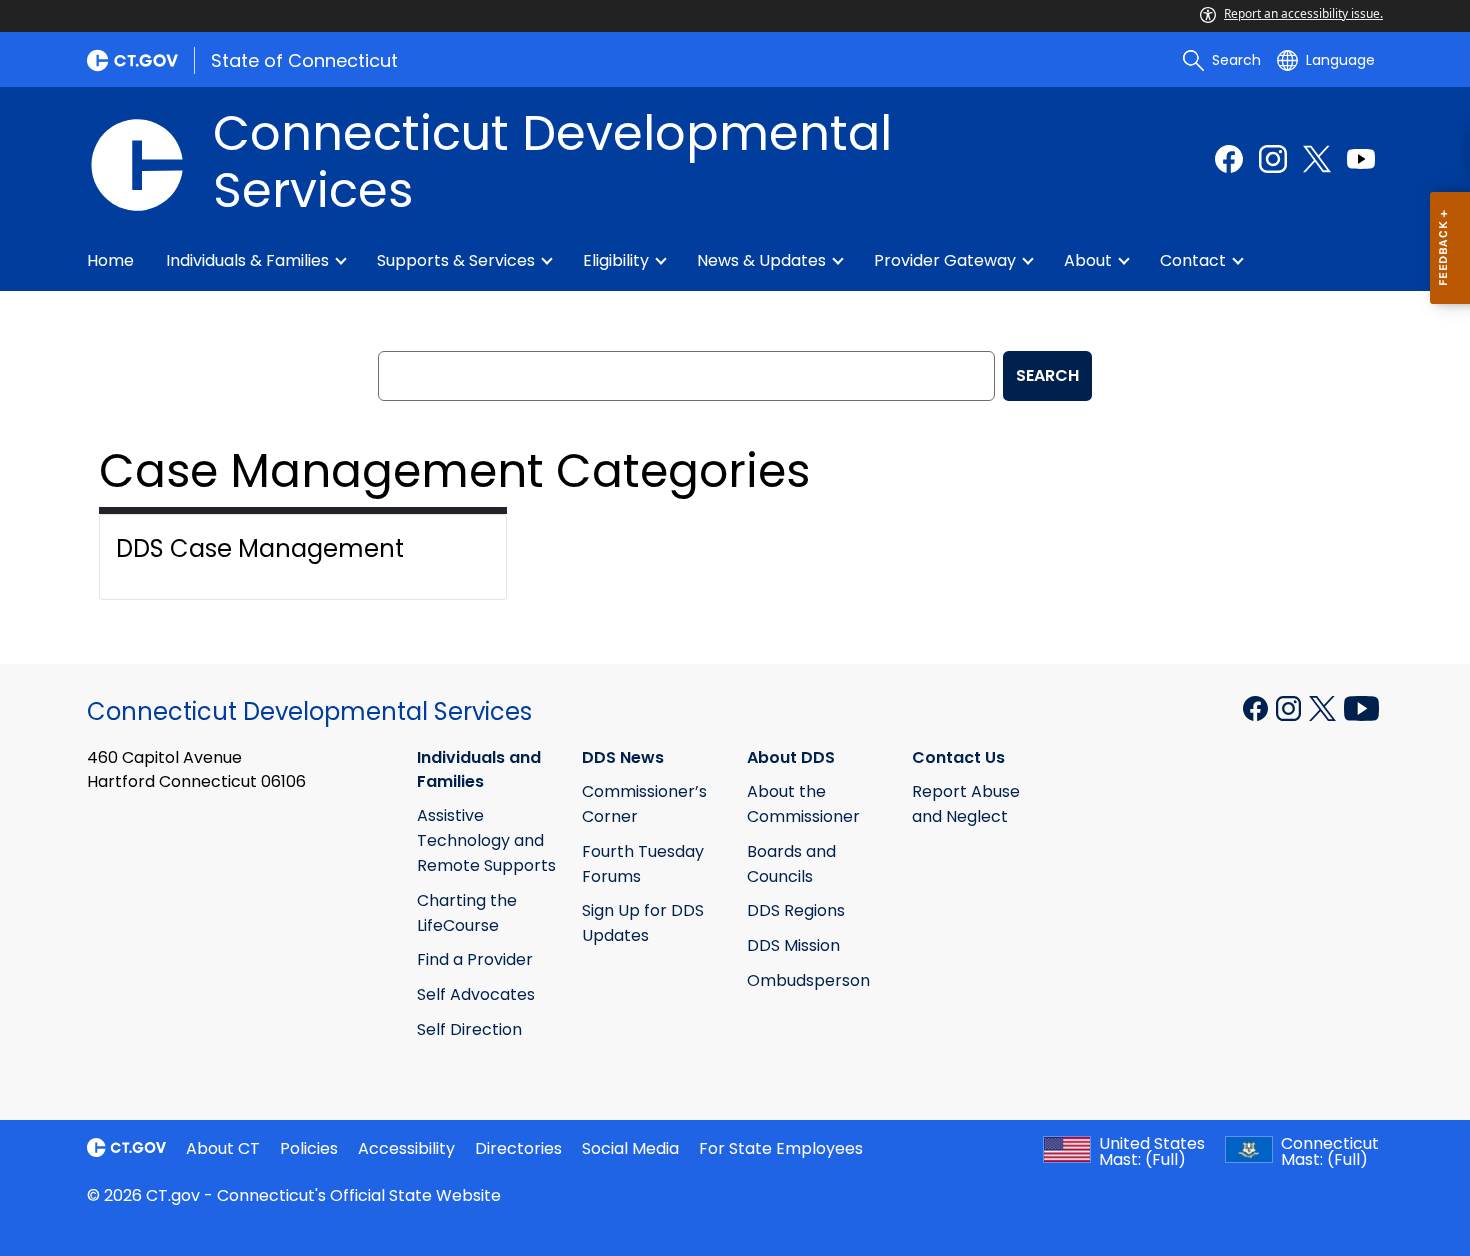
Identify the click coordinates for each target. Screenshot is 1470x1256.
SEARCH (1047, 375)
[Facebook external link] (1229, 159)
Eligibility (616, 260)
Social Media (630, 1148)
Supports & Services (456, 260)
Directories (518, 1148)
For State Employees (781, 1148)
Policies (309, 1148)
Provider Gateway (945, 260)
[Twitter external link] (1317, 159)
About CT (223, 1148)
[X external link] (1324, 706)
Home (110, 260)
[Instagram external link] (1273, 159)
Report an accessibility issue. (1303, 13)
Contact (1193, 260)
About (1088, 260)
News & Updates (761, 260)
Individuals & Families (247, 260)
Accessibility (406, 1148)
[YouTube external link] (1361, 706)
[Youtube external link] (1361, 159)
